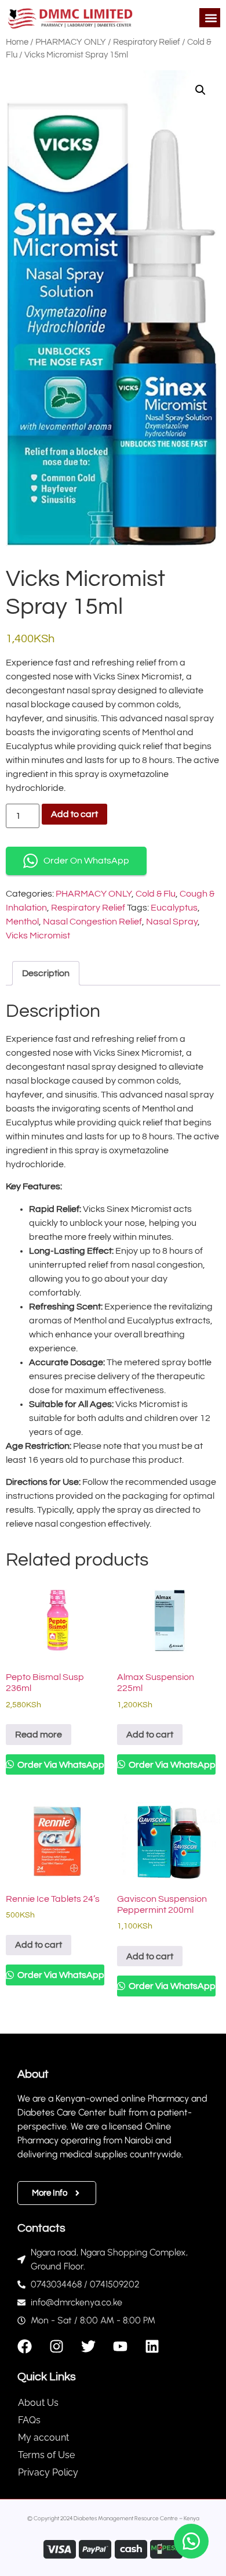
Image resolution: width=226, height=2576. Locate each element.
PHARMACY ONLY (71, 42)
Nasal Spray (172, 922)
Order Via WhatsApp (60, 1765)
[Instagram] (57, 2346)
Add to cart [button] (150, 1735)
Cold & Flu (156, 894)
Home (17, 42)
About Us (38, 2403)
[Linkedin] (152, 2346)
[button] (211, 18)
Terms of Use (46, 2455)
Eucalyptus (174, 908)
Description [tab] (46, 973)
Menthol (22, 922)
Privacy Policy (48, 2472)
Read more (39, 1735)
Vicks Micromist (38, 936)
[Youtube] (120, 2346)
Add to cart (74, 814)
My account (43, 2438)
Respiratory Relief (147, 42)
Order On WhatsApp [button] (86, 861)
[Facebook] (25, 2346)
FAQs (29, 2420)
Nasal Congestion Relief (92, 922)
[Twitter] (88, 2346)
